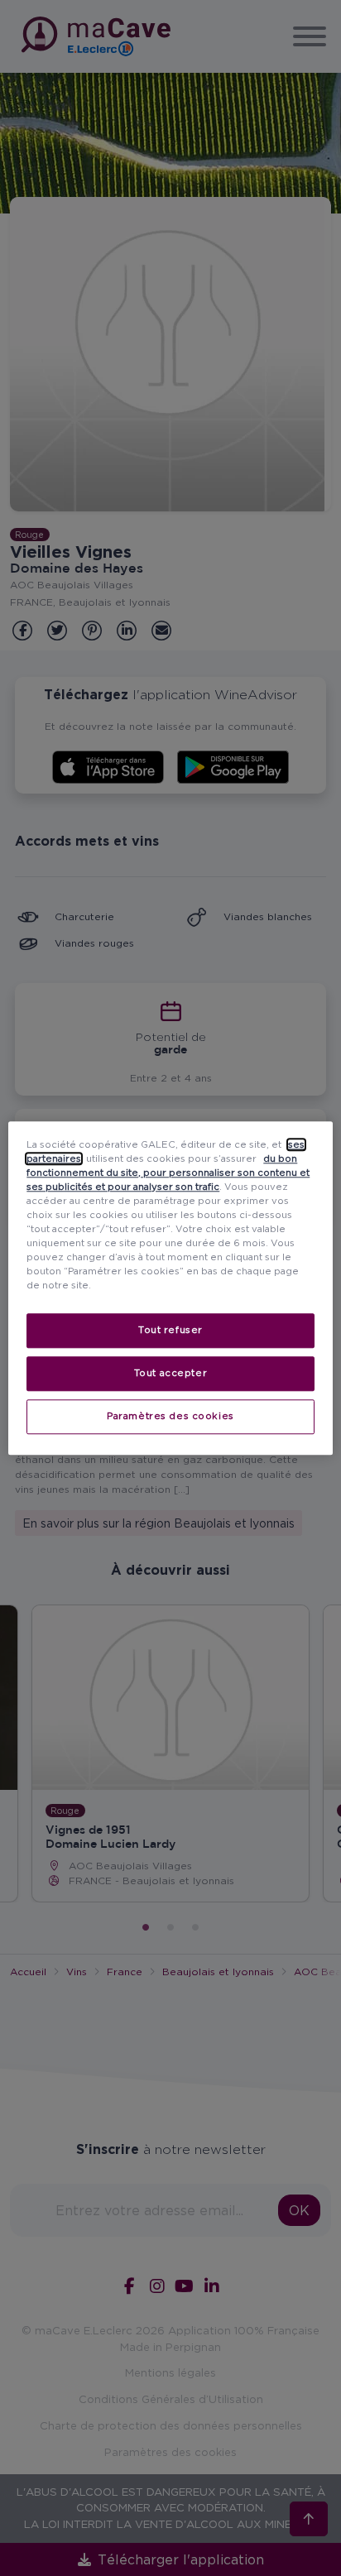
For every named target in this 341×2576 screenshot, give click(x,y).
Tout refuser (170, 1330)
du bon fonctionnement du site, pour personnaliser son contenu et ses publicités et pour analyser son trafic (168, 1173)
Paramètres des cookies (170, 1416)
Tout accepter (170, 1373)
